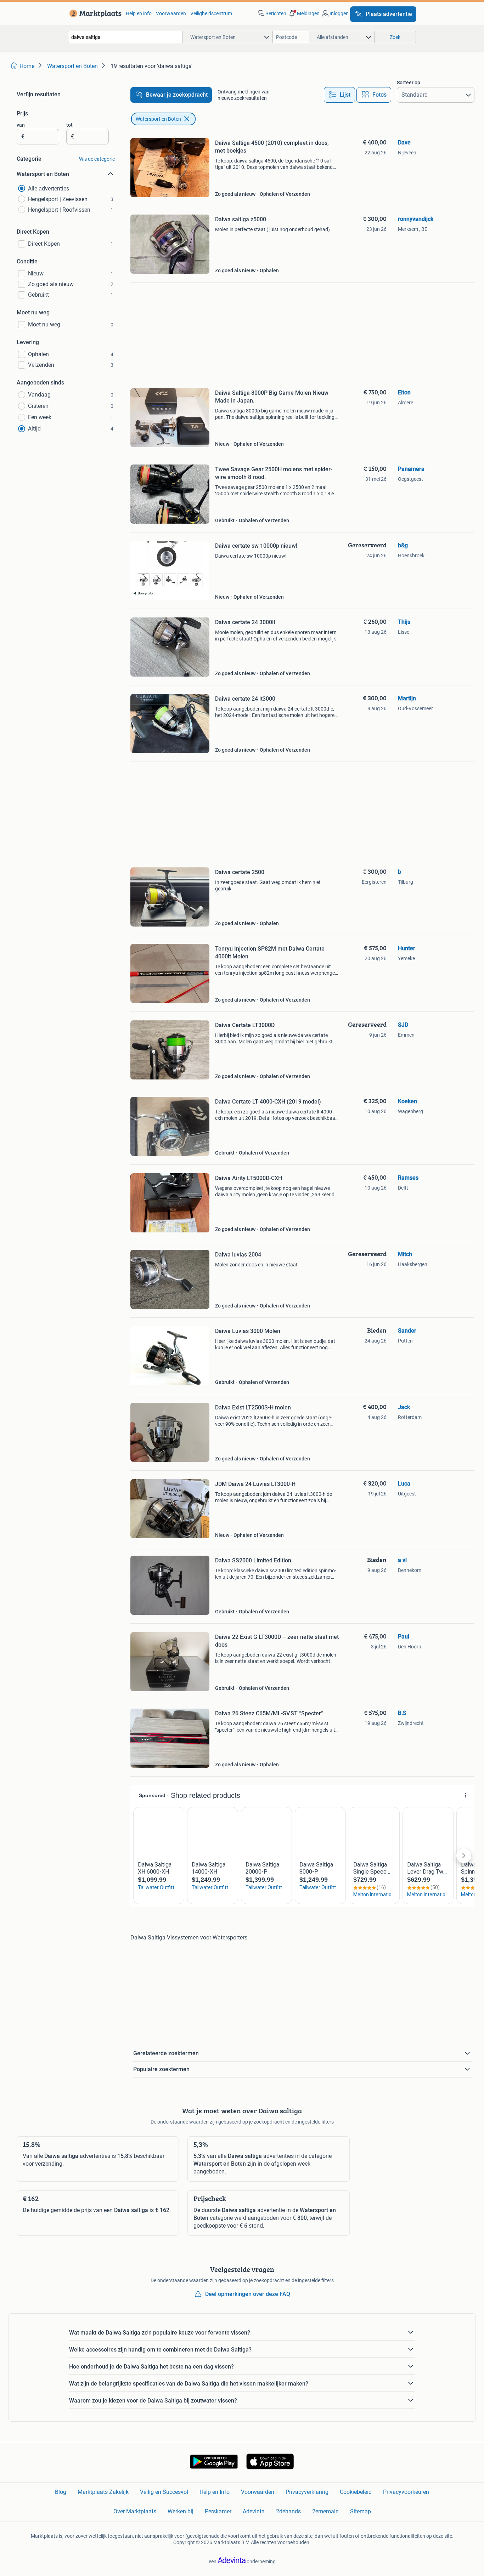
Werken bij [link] (181, 2511)
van (21, 125)
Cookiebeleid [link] (356, 2492)
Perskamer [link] (218, 2511)
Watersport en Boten (158, 119)
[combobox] (125, 37)
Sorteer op (409, 82)
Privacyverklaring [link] (307, 2492)
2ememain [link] (325, 2511)
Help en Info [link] (215, 2492)
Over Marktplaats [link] (135, 2511)
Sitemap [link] (361, 2511)
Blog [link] (61, 2492)
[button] (304, 13)
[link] (94, 13)
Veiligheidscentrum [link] (211, 13)
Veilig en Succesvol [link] (164, 2492)
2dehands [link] (288, 2511)
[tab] (339, 95)
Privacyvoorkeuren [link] (406, 2492)
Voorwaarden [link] (171, 13)
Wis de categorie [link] (97, 159)
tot (69, 125)
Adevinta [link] (254, 2511)
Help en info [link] (139, 13)
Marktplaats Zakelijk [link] (103, 2492)
